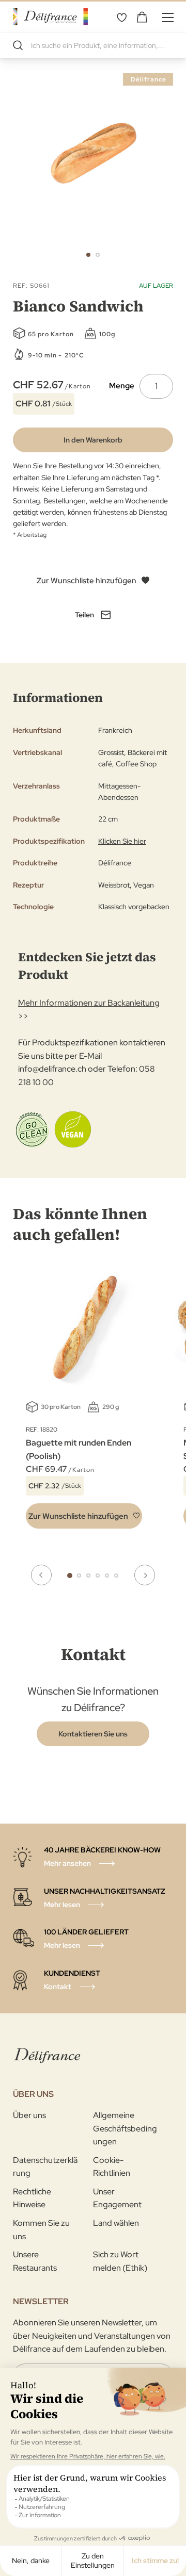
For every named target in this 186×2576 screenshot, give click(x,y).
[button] (88, 255)
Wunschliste (121, 17)
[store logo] (50, 17)
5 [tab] (107, 1576)
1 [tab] (70, 1576)
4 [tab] (98, 1576)
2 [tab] (79, 1576)
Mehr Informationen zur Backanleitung (89, 1003)
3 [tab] (88, 1576)
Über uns (29, 2115)
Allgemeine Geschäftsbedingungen (125, 2128)
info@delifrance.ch (52, 1069)
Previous (41, 1575)
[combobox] (93, 45)
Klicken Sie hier (122, 841)
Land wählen (116, 2223)
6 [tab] (116, 1576)
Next (145, 1575)
